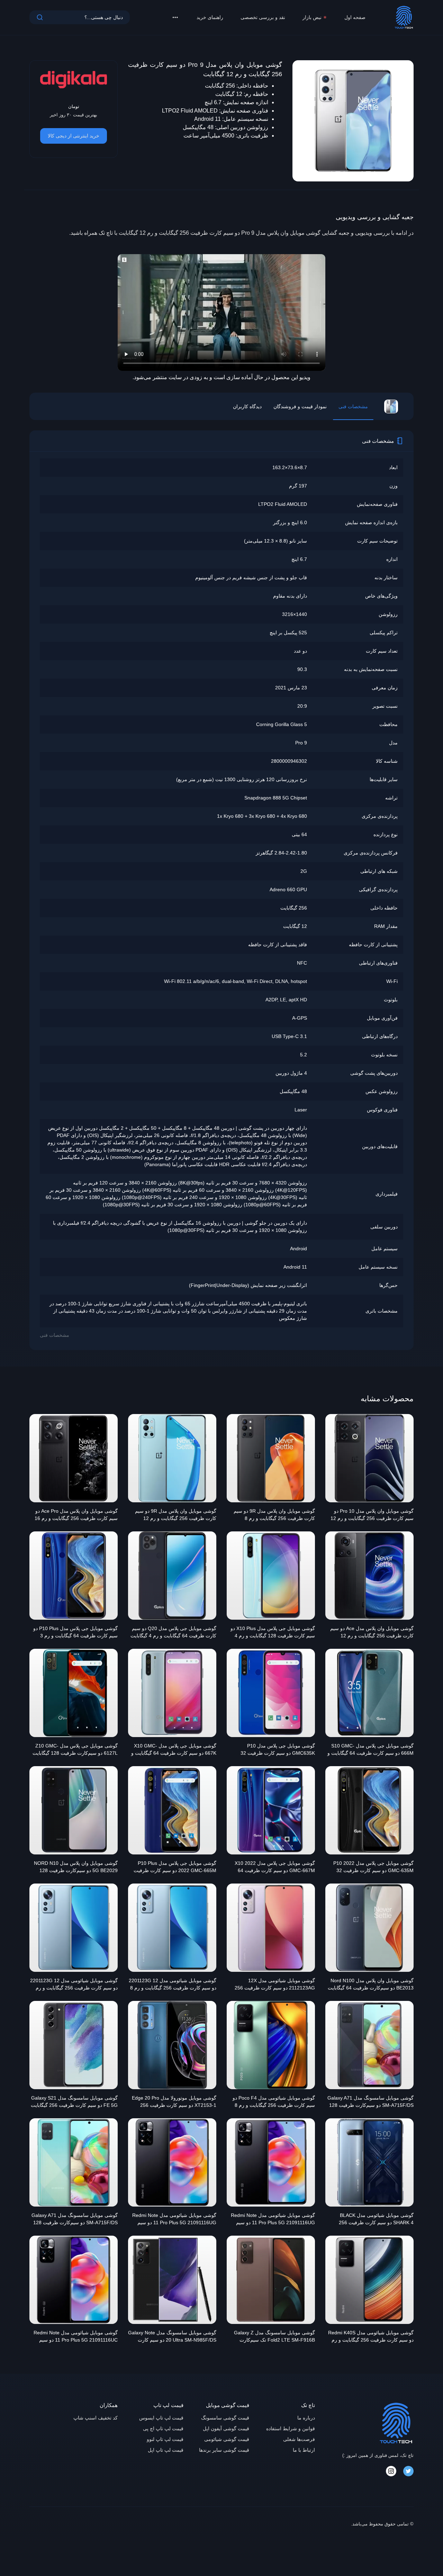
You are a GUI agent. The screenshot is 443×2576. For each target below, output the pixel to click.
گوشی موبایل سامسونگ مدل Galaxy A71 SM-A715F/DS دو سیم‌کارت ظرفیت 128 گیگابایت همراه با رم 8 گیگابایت (75, 2220)
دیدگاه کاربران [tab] (247, 406)
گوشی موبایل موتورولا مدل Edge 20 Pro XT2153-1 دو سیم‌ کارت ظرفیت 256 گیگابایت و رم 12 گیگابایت (174, 2102)
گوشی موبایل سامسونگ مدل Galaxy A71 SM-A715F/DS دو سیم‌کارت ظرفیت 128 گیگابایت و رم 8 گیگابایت (370, 2102)
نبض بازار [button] (312, 17)
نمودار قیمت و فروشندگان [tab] (300, 406)
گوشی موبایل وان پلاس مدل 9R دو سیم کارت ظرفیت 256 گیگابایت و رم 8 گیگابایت (274, 1515)
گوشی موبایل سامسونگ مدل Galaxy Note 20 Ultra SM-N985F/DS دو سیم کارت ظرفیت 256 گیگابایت (172, 2337)
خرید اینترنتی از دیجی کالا (74, 136)
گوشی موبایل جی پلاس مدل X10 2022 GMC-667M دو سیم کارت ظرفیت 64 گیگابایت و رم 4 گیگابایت (275, 1868)
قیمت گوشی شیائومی (227, 2439)
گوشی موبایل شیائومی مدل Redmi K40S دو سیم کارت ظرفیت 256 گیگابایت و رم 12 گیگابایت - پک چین (371, 2337)
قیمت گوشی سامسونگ (225, 2418)
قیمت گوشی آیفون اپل (226, 2429)
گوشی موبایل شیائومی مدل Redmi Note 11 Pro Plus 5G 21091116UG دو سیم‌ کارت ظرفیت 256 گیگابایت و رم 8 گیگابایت (273, 2220)
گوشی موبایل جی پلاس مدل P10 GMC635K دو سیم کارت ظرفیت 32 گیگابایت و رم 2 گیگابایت (278, 1750)
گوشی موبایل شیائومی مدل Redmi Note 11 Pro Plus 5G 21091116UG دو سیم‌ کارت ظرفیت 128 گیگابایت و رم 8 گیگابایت (174, 2220)
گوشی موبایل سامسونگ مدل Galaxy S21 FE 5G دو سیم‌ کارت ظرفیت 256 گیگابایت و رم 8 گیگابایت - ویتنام (74, 2102)
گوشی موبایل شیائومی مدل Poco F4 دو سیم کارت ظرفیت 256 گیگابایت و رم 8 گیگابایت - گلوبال (274, 2102)
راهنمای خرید (210, 17)
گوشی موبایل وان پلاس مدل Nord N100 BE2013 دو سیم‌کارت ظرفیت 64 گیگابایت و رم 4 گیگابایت (371, 1985)
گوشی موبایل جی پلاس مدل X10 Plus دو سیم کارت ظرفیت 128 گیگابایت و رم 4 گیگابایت (273, 1633)
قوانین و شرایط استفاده (291, 2429)
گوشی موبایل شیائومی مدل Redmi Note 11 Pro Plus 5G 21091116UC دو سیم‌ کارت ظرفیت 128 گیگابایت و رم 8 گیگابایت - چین (76, 2337)
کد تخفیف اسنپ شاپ (96, 2418)
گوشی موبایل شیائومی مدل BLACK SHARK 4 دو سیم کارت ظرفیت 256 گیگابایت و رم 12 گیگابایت (376, 2220)
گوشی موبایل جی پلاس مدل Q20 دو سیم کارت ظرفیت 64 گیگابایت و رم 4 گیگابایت (173, 1632)
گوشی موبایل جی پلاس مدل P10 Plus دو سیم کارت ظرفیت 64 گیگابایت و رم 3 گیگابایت (75, 1633)
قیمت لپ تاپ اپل (166, 2450)
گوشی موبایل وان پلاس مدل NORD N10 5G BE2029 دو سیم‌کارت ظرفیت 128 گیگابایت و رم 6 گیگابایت (76, 1868)
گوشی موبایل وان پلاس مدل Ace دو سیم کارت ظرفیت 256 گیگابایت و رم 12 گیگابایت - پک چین (372, 1633)
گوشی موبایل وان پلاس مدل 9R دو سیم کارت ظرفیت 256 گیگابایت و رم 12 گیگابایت (176, 1515)
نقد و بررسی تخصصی (263, 17)
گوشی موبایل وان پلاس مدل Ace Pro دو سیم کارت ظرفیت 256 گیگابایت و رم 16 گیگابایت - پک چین (76, 1515)
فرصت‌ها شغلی (299, 2439)
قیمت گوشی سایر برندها (224, 2450)
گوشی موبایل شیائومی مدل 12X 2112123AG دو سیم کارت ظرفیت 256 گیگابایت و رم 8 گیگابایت (275, 1985)
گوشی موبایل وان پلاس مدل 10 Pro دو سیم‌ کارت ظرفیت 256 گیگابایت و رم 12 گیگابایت (372, 1515)
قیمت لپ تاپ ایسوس (161, 2418)
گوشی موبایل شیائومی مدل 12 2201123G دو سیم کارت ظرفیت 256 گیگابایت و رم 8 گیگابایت (173, 1985)
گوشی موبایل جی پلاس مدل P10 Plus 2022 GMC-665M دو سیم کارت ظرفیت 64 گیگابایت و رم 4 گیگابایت (175, 1868)
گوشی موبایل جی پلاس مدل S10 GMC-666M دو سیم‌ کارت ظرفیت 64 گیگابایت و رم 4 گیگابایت (370, 1750)
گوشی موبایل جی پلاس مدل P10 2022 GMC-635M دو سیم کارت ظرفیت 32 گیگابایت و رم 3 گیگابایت (373, 1868)
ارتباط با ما (304, 2450)
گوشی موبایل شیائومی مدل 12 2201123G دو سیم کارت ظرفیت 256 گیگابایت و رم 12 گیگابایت (74, 1985)
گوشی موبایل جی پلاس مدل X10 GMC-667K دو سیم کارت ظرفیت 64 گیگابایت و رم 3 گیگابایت (174, 1750)
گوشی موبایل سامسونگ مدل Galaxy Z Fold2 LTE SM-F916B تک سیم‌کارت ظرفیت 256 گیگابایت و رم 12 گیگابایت (274, 2337)
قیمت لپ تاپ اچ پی (163, 2429)
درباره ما (306, 2418)
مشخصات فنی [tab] (353, 406)
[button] (175, 17)
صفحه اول (355, 17)
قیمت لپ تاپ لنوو (165, 2439)
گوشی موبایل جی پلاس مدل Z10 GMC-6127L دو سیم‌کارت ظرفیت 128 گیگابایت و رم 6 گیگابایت (75, 1750)
